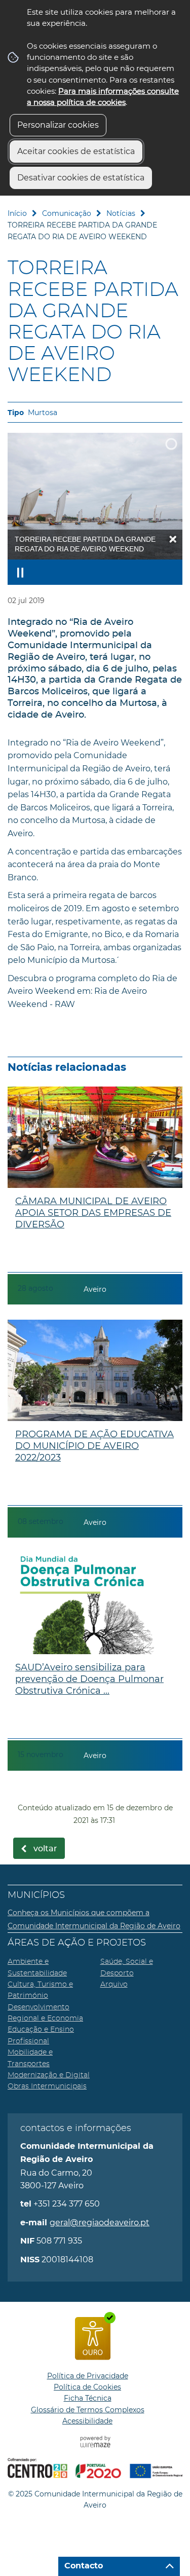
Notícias (121, 213)
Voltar (45, 1849)
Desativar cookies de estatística (81, 178)
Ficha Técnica (88, 2398)
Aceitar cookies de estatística (76, 151)
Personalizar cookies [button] (58, 125)
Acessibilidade (87, 2421)
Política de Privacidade (88, 2376)
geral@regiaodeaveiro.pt (100, 2223)
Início (17, 213)
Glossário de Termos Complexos (88, 2410)
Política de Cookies (87, 2387)
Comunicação (67, 213)
